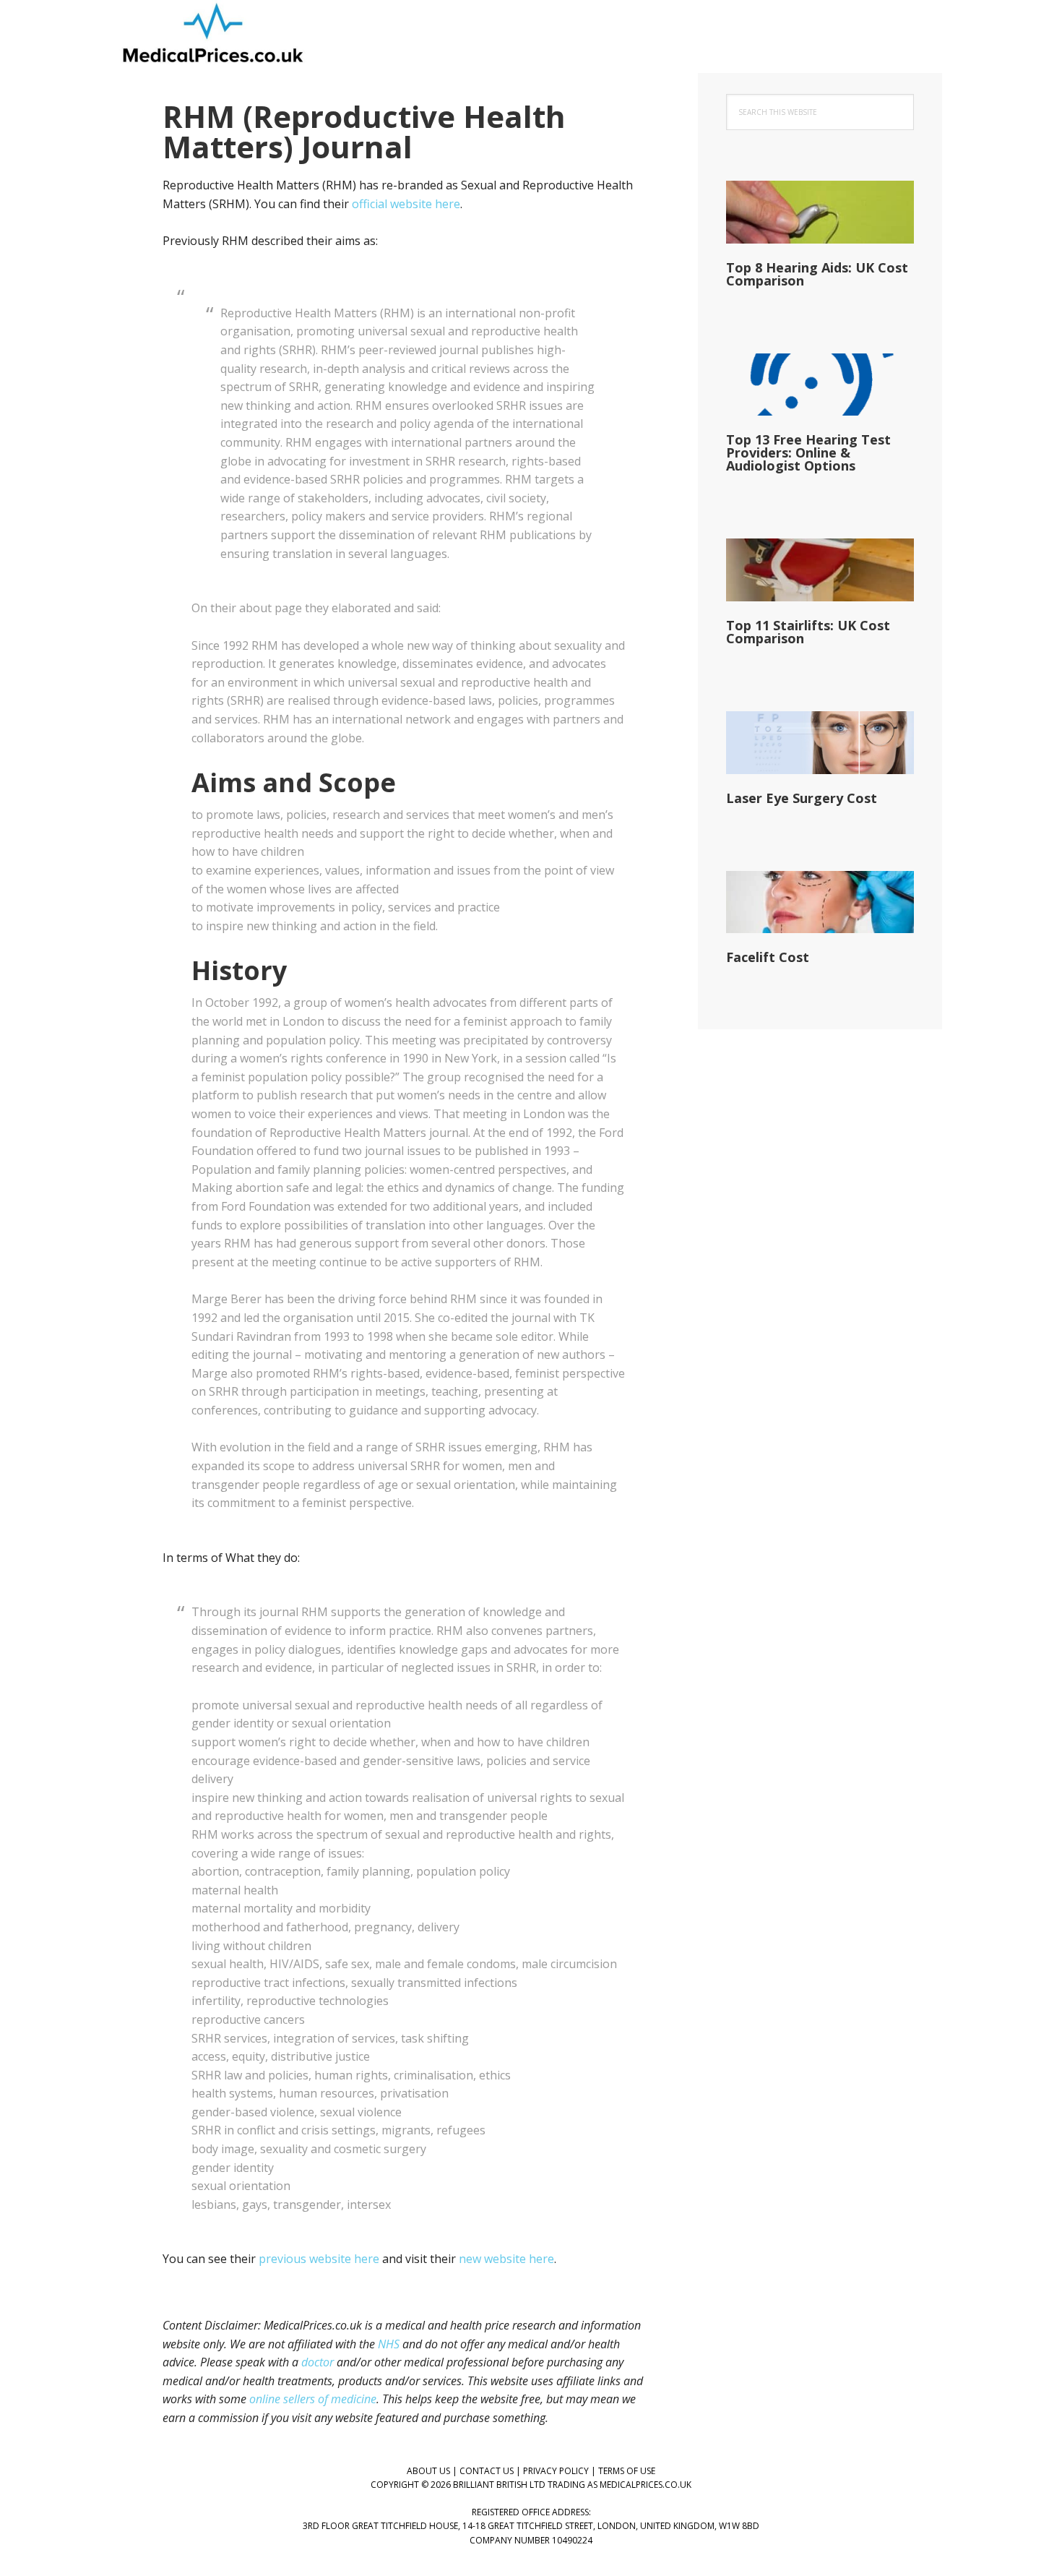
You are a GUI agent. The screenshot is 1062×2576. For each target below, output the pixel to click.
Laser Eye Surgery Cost (802, 798)
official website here (406, 204)
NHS (389, 2344)
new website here (506, 2259)
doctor (318, 2362)
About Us (428, 2471)
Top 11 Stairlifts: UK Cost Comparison (808, 632)
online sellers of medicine (313, 2399)
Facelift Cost (768, 957)
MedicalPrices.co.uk (213, 36)
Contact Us (487, 2471)
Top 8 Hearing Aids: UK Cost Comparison (817, 274)
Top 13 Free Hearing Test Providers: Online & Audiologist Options (808, 452)
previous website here (319, 2259)
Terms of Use (627, 2471)
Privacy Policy (556, 2471)
